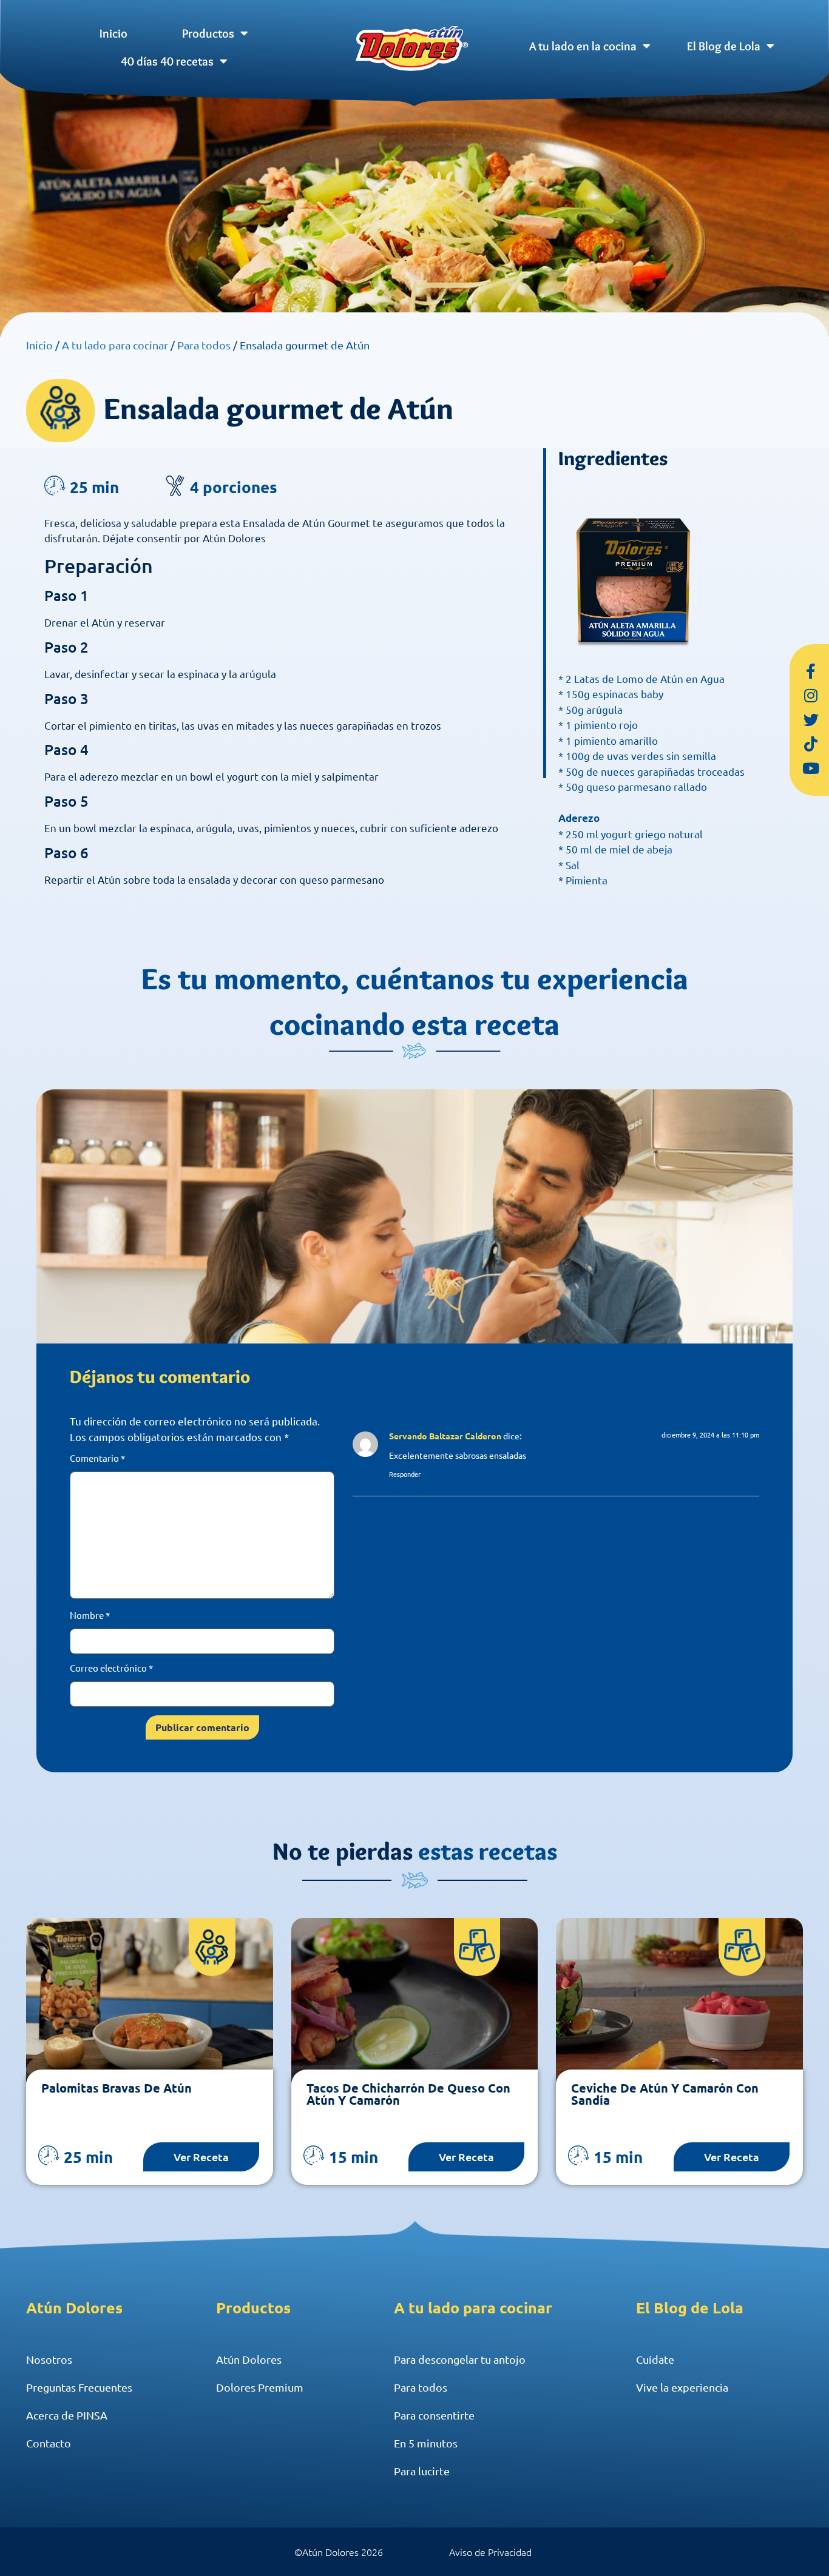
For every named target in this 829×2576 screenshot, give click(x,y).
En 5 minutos (426, 2443)
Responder (405, 1474)
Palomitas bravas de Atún (117, 2088)
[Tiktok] (811, 744)
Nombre (90, 1615)
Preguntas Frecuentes (79, 2387)
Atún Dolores (249, 2359)
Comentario (97, 1458)
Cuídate (655, 2359)
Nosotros (49, 2359)
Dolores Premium (260, 2387)
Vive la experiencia (682, 2387)
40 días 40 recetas (167, 61)
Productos (208, 33)
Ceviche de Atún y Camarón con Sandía (665, 2094)
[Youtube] (811, 768)
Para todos (204, 345)
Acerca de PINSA (67, 2415)
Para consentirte (434, 2415)
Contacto (49, 2443)
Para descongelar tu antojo (460, 2359)
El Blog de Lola (724, 46)
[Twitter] (811, 720)
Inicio (113, 33)
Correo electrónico (111, 1668)
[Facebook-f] (811, 671)
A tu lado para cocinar (115, 345)
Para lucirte (422, 2471)
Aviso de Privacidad (490, 2552)
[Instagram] (811, 696)
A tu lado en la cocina (583, 46)
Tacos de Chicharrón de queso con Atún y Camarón (408, 2094)
